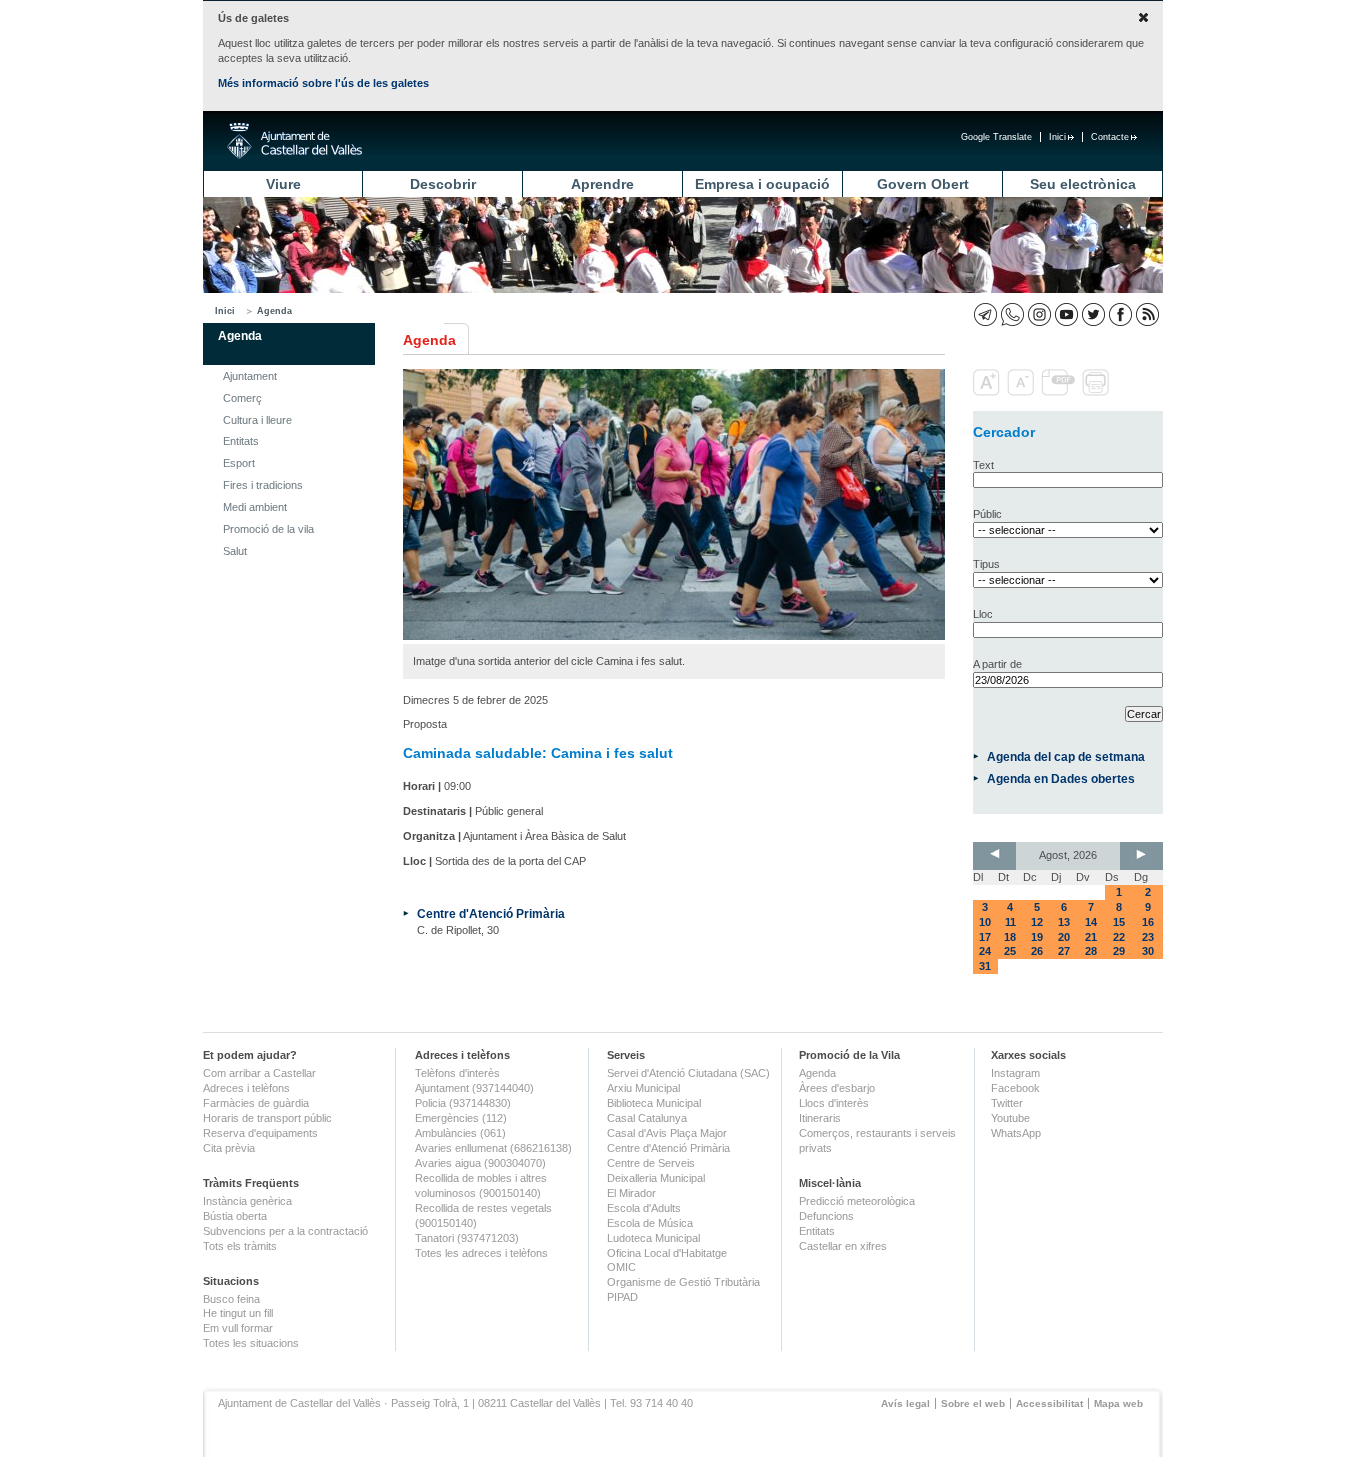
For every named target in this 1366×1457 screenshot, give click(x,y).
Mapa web (1118, 1403)
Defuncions (826, 1216)
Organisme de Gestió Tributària (683, 1282)
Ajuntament (250, 376)
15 (1119, 922)
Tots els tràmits (240, 1246)
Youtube (1010, 1118)
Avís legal (905, 1403)
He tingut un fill (238, 1313)
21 (1091, 937)
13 (1064, 922)
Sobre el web (973, 1403)
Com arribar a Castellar (259, 1073)
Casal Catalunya (647, 1118)
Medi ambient (255, 507)
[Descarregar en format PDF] (1060, 392)
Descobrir (443, 184)
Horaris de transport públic (267, 1118)
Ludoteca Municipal (653, 1238)
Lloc (983, 614)
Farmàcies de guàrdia (256, 1103)
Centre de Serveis (651, 1163)
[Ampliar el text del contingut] (988, 392)
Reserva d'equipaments (260, 1133)
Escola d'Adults (644, 1208)
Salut (235, 551)
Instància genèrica (247, 1201)
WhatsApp (1016, 1133)
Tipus (986, 564)
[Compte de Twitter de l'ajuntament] (1093, 314)
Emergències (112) (461, 1118)
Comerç (242, 398)
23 (1148, 937)
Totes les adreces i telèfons (481, 1253)
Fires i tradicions (263, 485)
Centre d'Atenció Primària (491, 913)
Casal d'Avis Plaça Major (667, 1133)
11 (1010, 922)
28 (1091, 951)
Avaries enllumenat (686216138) (493, 1148)
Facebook (1015, 1088)
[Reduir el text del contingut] (1022, 392)
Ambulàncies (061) (460, 1133)
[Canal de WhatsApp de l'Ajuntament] (1012, 314)
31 (985, 966)
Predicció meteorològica (857, 1201)
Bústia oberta (235, 1216)
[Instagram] (1039, 314)
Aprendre (602, 184)
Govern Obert (923, 184)
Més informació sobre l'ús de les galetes (323, 83)
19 (1037, 937)
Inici (1057, 137)
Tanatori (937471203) (467, 1238)
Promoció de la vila (268, 529)
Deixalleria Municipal (656, 1178)
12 (1037, 922)
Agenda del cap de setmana (1066, 756)
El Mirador (631, 1193)
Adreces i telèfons (246, 1088)
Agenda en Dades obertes (1061, 778)
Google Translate (996, 137)
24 (985, 951)
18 (1010, 937)
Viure (283, 184)
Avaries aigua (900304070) (480, 1163)
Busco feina (231, 1299)
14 (1091, 922)
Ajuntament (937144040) (474, 1088)
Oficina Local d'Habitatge (667, 1253)
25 (1010, 951)
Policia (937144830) (463, 1103)
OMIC (621, 1267)
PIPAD (622, 1297)
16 (1148, 922)
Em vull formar (238, 1328)
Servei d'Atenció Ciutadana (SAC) (688, 1073)
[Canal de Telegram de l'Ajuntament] (985, 314)
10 (985, 922)
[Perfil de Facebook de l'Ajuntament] (1120, 314)
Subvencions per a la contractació (285, 1231)
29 (1119, 951)
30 (1148, 951)
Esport (239, 463)
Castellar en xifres (843, 1246)
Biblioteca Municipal (654, 1103)
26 (1037, 951)
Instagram (1015, 1073)
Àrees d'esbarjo (837, 1088)
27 (1064, 951)
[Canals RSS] (1147, 314)
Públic (987, 514)
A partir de (997, 664)
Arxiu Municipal (643, 1088)
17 (985, 937)
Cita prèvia (229, 1148)
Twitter (1007, 1103)
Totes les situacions (251, 1343)
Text (983, 465)
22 (1119, 937)
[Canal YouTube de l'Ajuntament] (1066, 314)
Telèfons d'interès (457, 1073)
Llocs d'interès (834, 1103)
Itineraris (820, 1118)
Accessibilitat (1049, 1403)
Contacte (1110, 137)
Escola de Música (650, 1223)
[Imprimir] (1097, 392)
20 (1064, 937)
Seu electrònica (1083, 184)
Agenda (274, 311)
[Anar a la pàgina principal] (294, 141)
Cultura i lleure (257, 420)
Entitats (241, 441)
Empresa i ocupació (762, 184)
